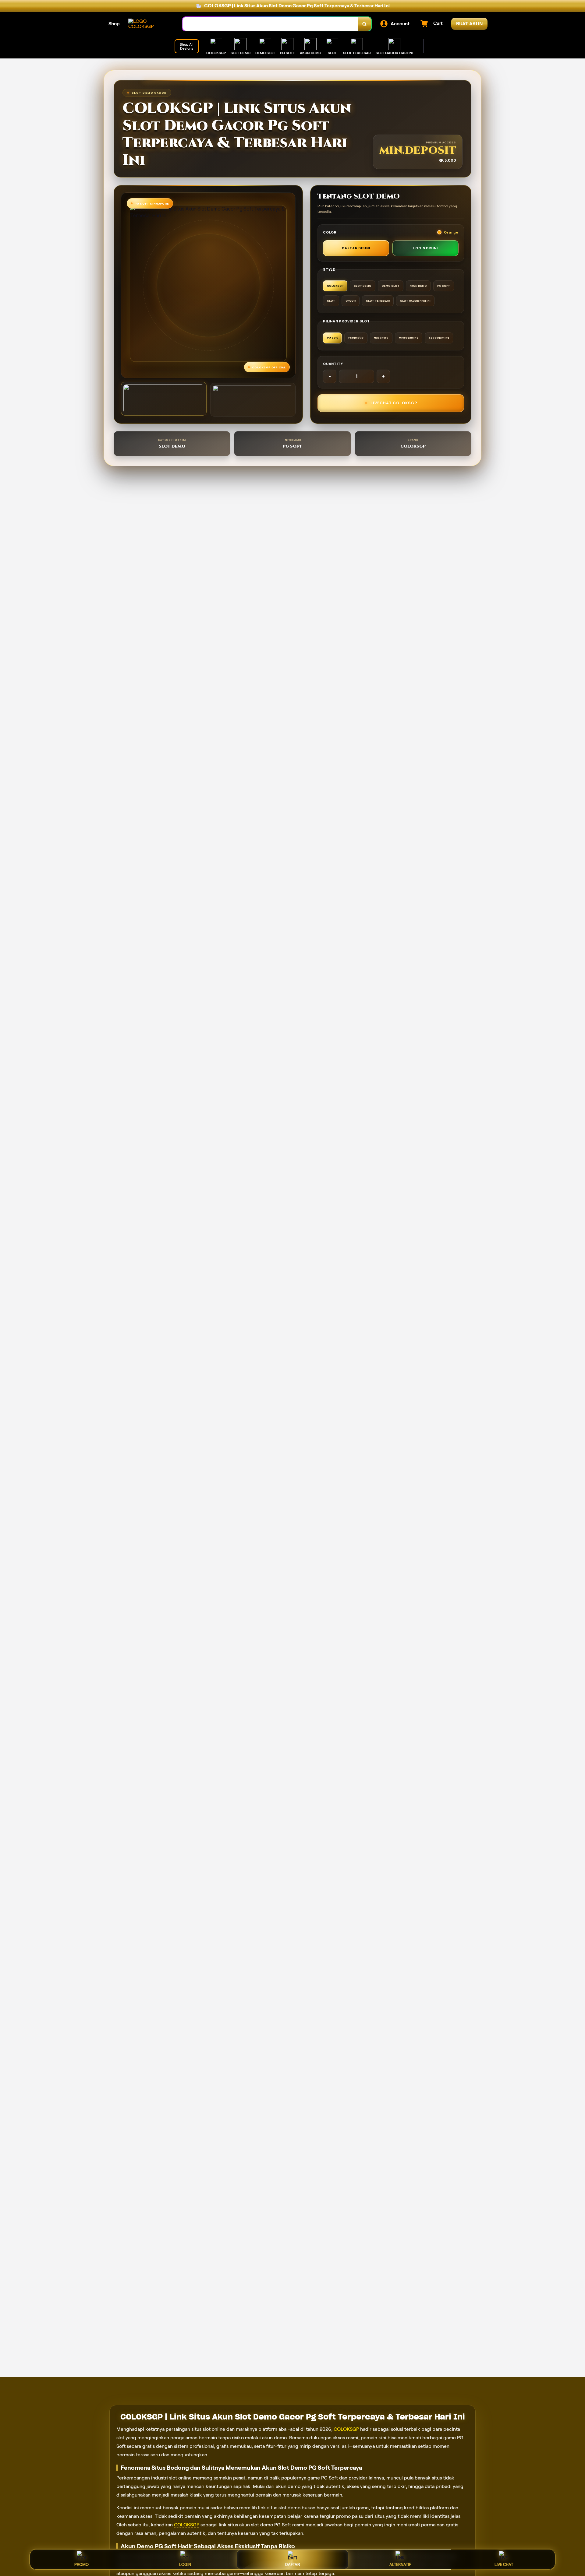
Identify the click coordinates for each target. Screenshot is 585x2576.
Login (185, 2565)
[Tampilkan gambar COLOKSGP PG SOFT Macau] (253, 400)
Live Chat (504, 2565)
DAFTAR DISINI (356, 248)
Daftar (292, 2565)
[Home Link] (149, 24)
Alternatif (400, 2565)
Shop (114, 24)
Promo (82, 2565)
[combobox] (270, 24)
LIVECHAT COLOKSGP (394, 403)
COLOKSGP (346, 2429)
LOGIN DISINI (425, 248)
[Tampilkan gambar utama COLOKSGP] (164, 399)
